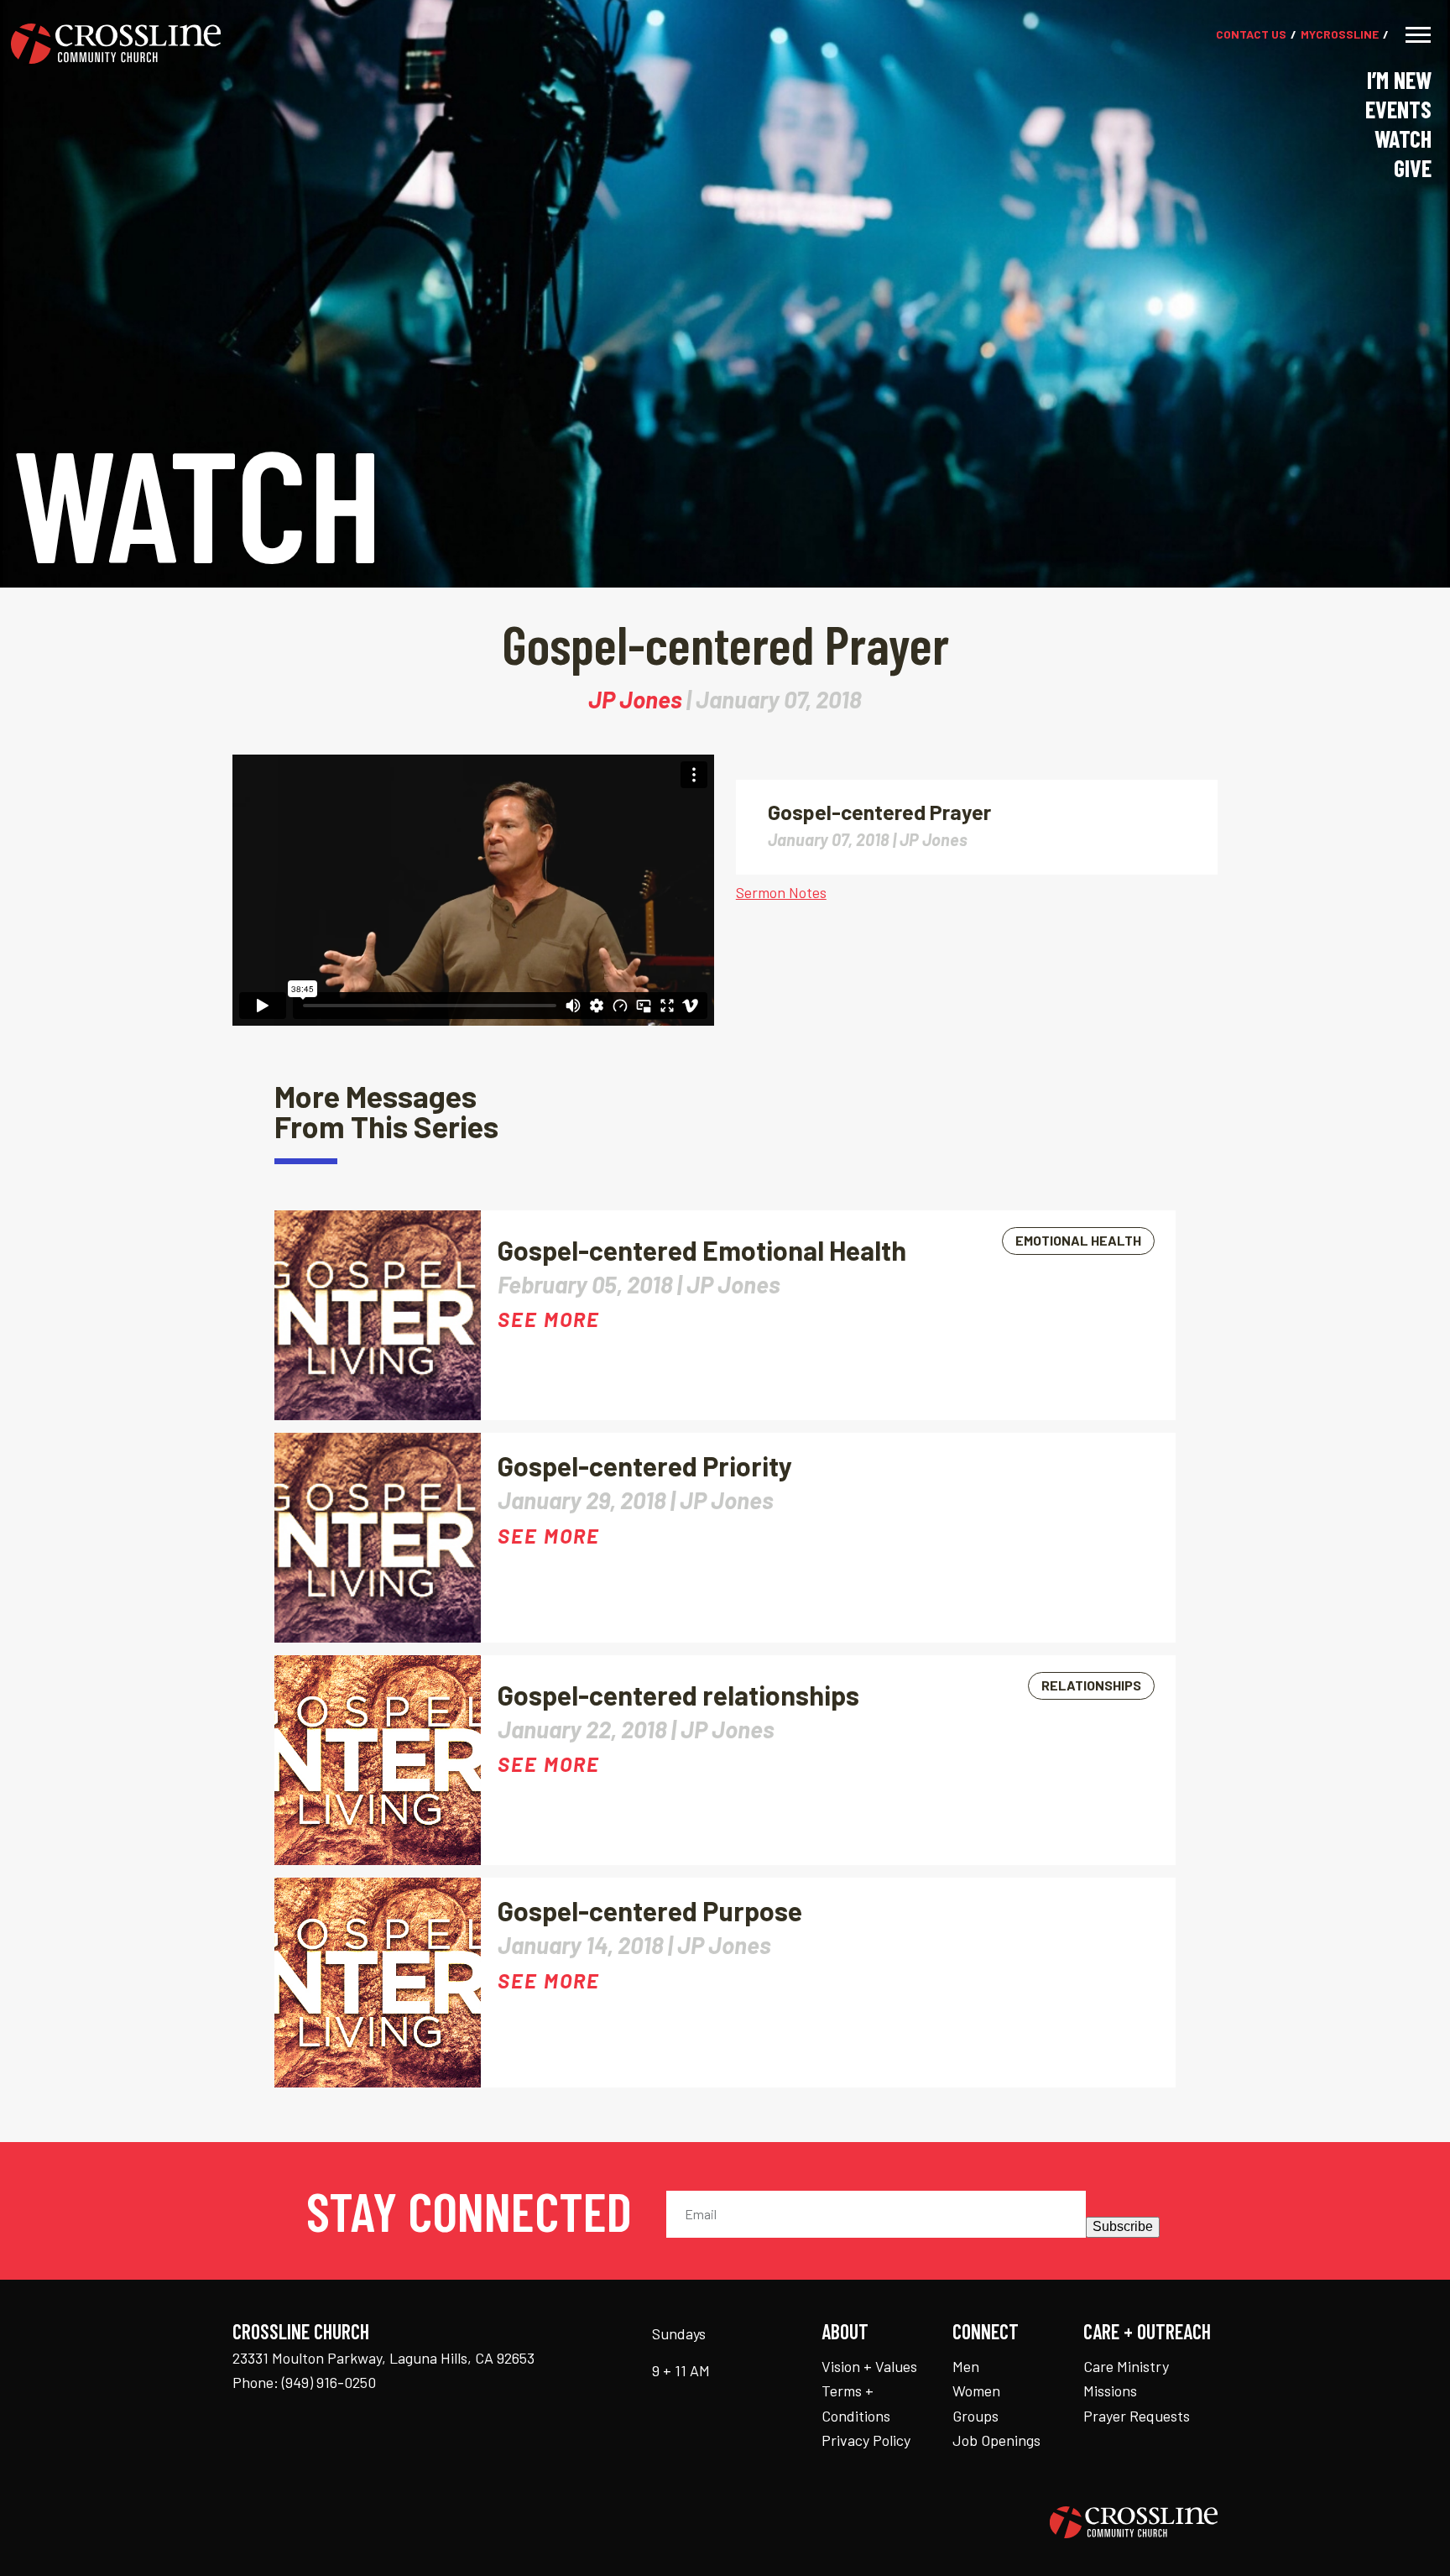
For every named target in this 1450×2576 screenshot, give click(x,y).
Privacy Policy (866, 2440)
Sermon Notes (781, 892)
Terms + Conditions (856, 2403)
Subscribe (1123, 2226)
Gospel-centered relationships (678, 1695)
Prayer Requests (1137, 2416)
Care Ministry (1126, 2366)
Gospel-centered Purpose (650, 1910)
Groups (975, 2416)
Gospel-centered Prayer (879, 812)
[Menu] (1418, 35)
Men (966, 2366)
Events (1398, 109)
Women (976, 2391)
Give (1413, 168)
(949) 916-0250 (329, 2382)
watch (1403, 138)
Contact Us (1251, 35)
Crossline (1340, 35)
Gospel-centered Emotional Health (702, 1250)
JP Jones (635, 699)
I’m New (1399, 80)
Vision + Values (869, 2366)
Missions (1110, 2391)
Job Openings (996, 2440)
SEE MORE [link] (549, 1319)
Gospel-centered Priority (645, 1466)
